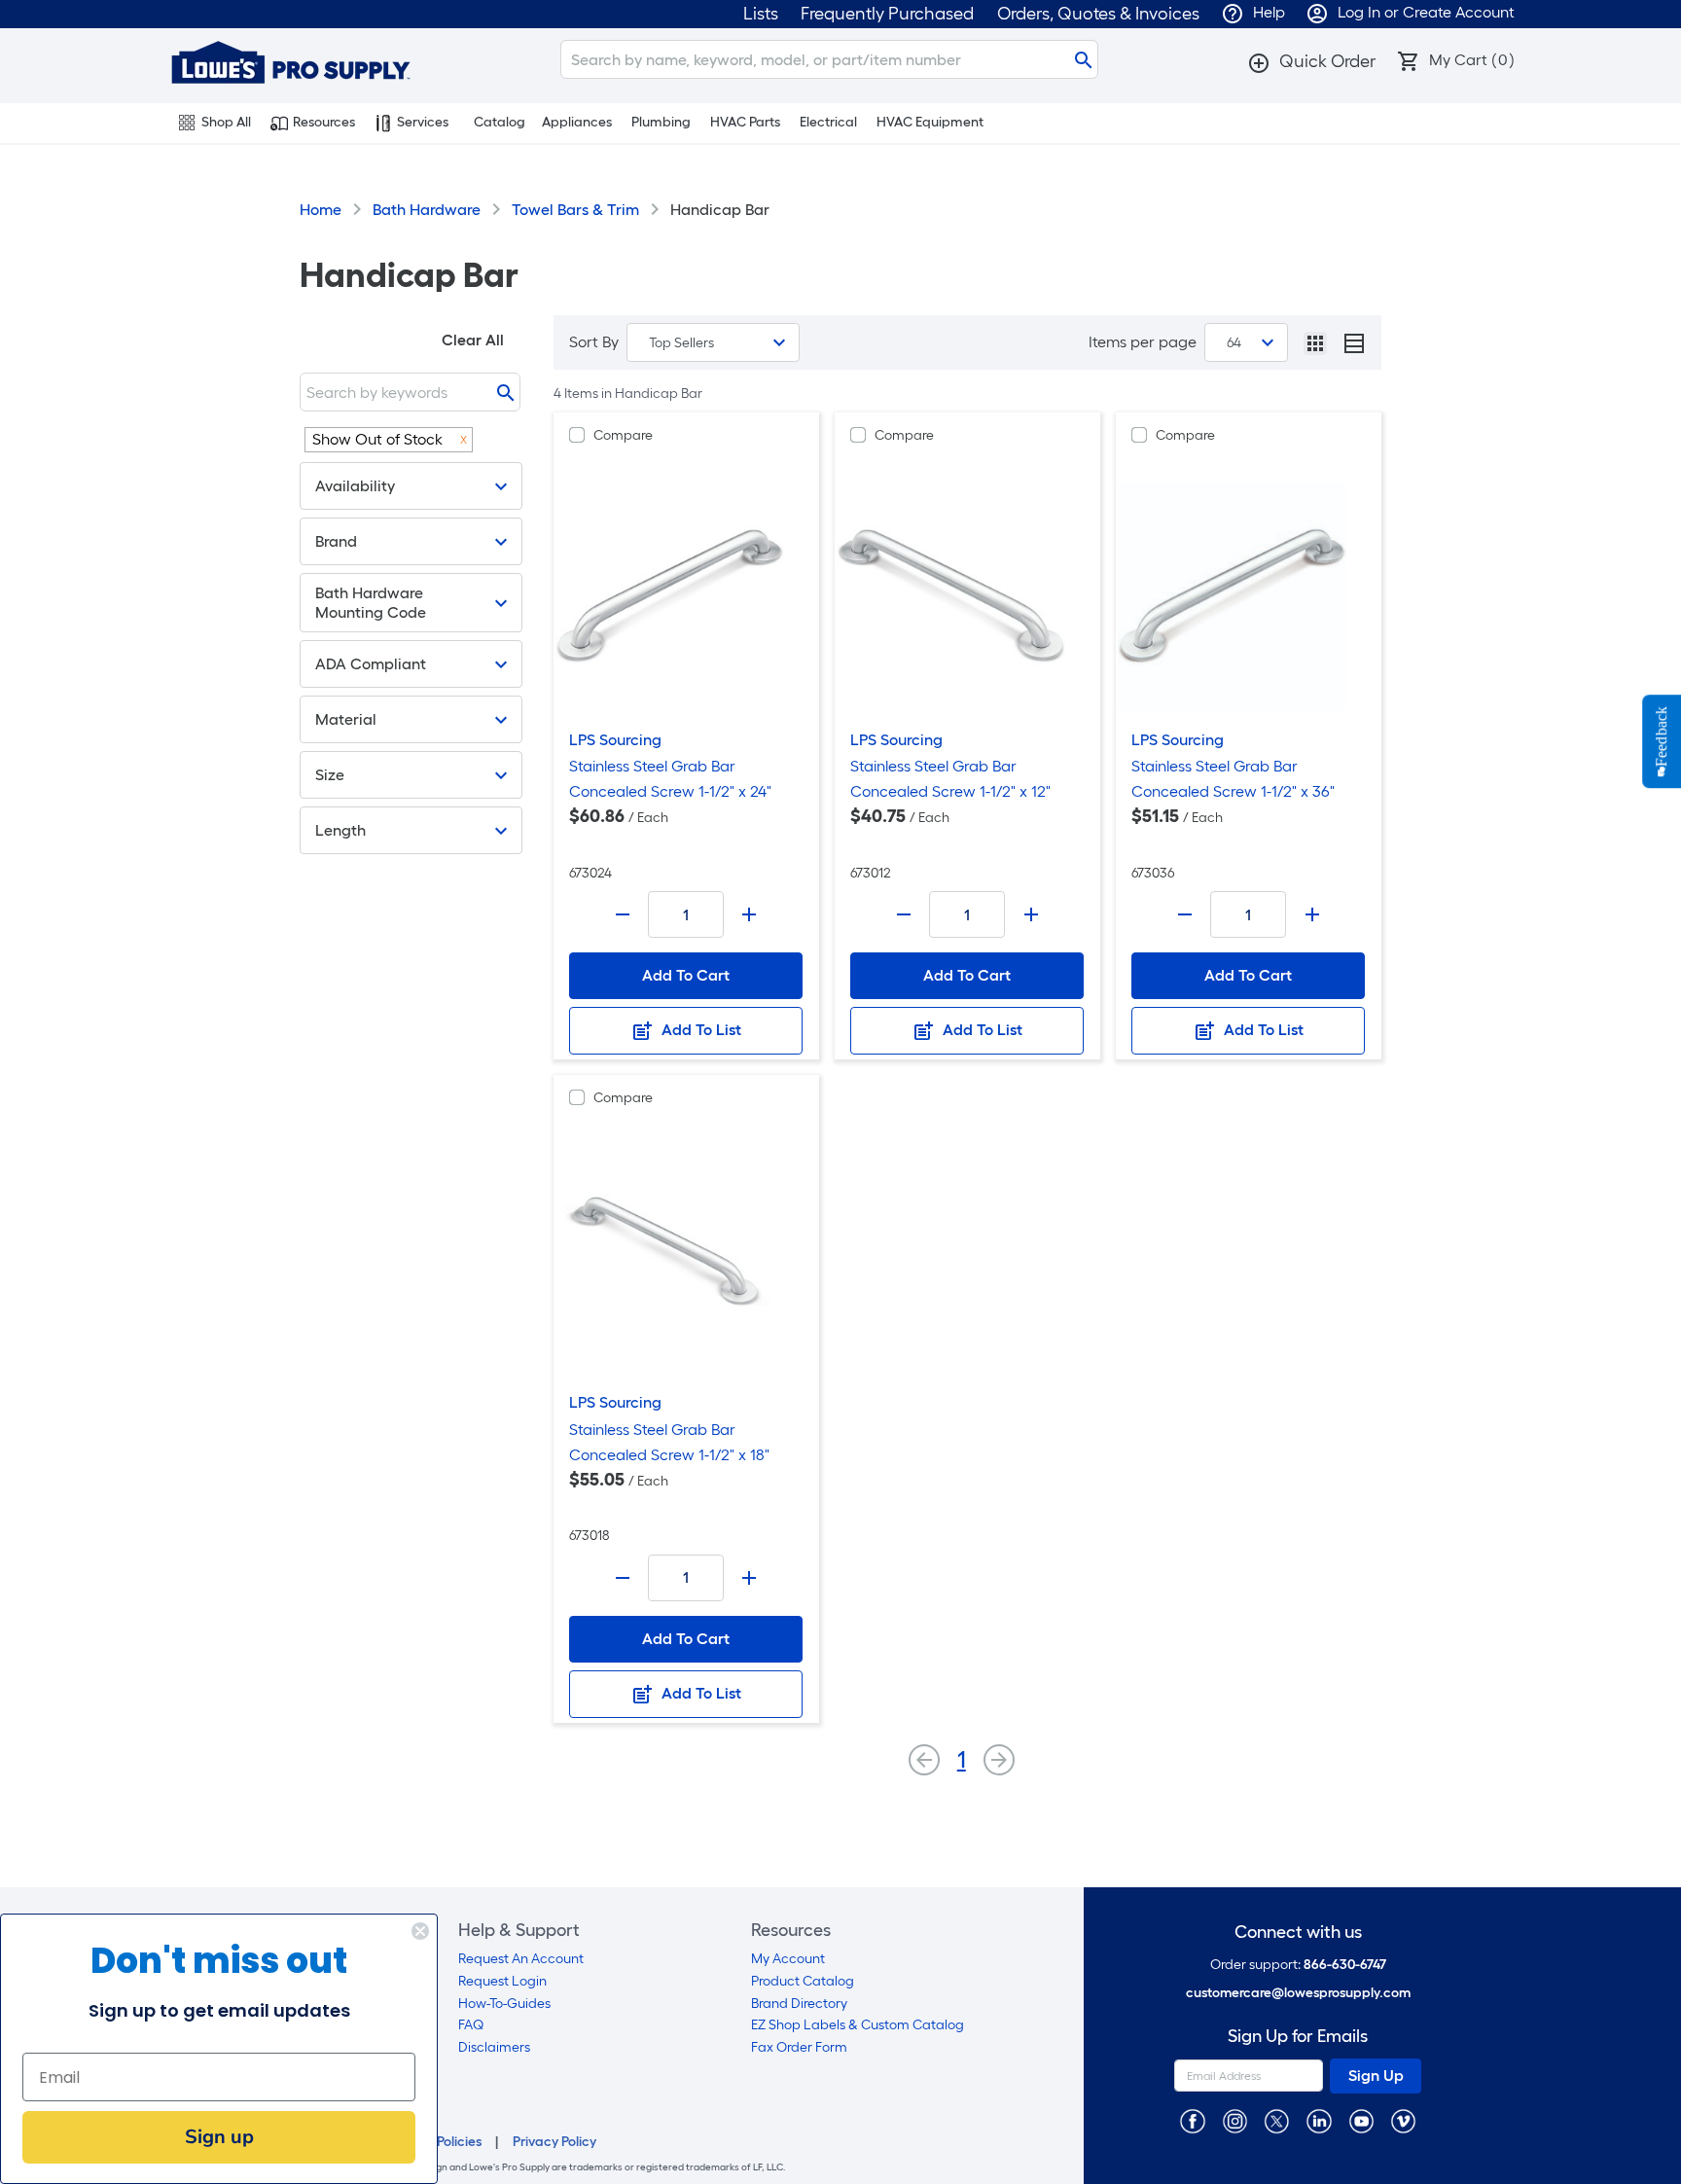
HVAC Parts (745, 122)
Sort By (594, 342)
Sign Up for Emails (1298, 2037)
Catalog (500, 122)
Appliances (577, 122)
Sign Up (1376, 2076)
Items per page (1143, 342)
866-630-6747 (1345, 1965)
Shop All (226, 122)
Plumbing (661, 122)
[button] (1311, 61)
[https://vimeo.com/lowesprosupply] (1403, 2120)
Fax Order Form (799, 2047)
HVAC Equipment (930, 122)
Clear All (473, 340)
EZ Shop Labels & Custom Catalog (858, 2025)
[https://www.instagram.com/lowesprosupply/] (1235, 2120)
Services (423, 122)
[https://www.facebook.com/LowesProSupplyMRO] (1192, 2120)
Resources (324, 122)
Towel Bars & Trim (575, 210)
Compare (623, 435)
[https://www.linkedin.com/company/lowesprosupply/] (1319, 2120)
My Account (788, 1959)
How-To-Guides (504, 2004)
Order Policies (440, 2142)
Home (321, 210)
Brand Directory (799, 2004)
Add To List (699, 1030)
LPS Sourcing (615, 740)
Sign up (219, 2137)
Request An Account (521, 1959)
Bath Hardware (427, 210)
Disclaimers (494, 2047)
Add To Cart (686, 975)
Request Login (502, 1981)
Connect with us (1298, 1933)
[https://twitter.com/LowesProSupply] (1277, 2120)
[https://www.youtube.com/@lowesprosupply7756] (1361, 2120)
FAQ (471, 2025)
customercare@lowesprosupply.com (1298, 1993)
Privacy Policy (554, 2142)
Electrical (828, 122)
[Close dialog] (420, 1931)
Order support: (1298, 1965)
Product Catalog (803, 1981)
